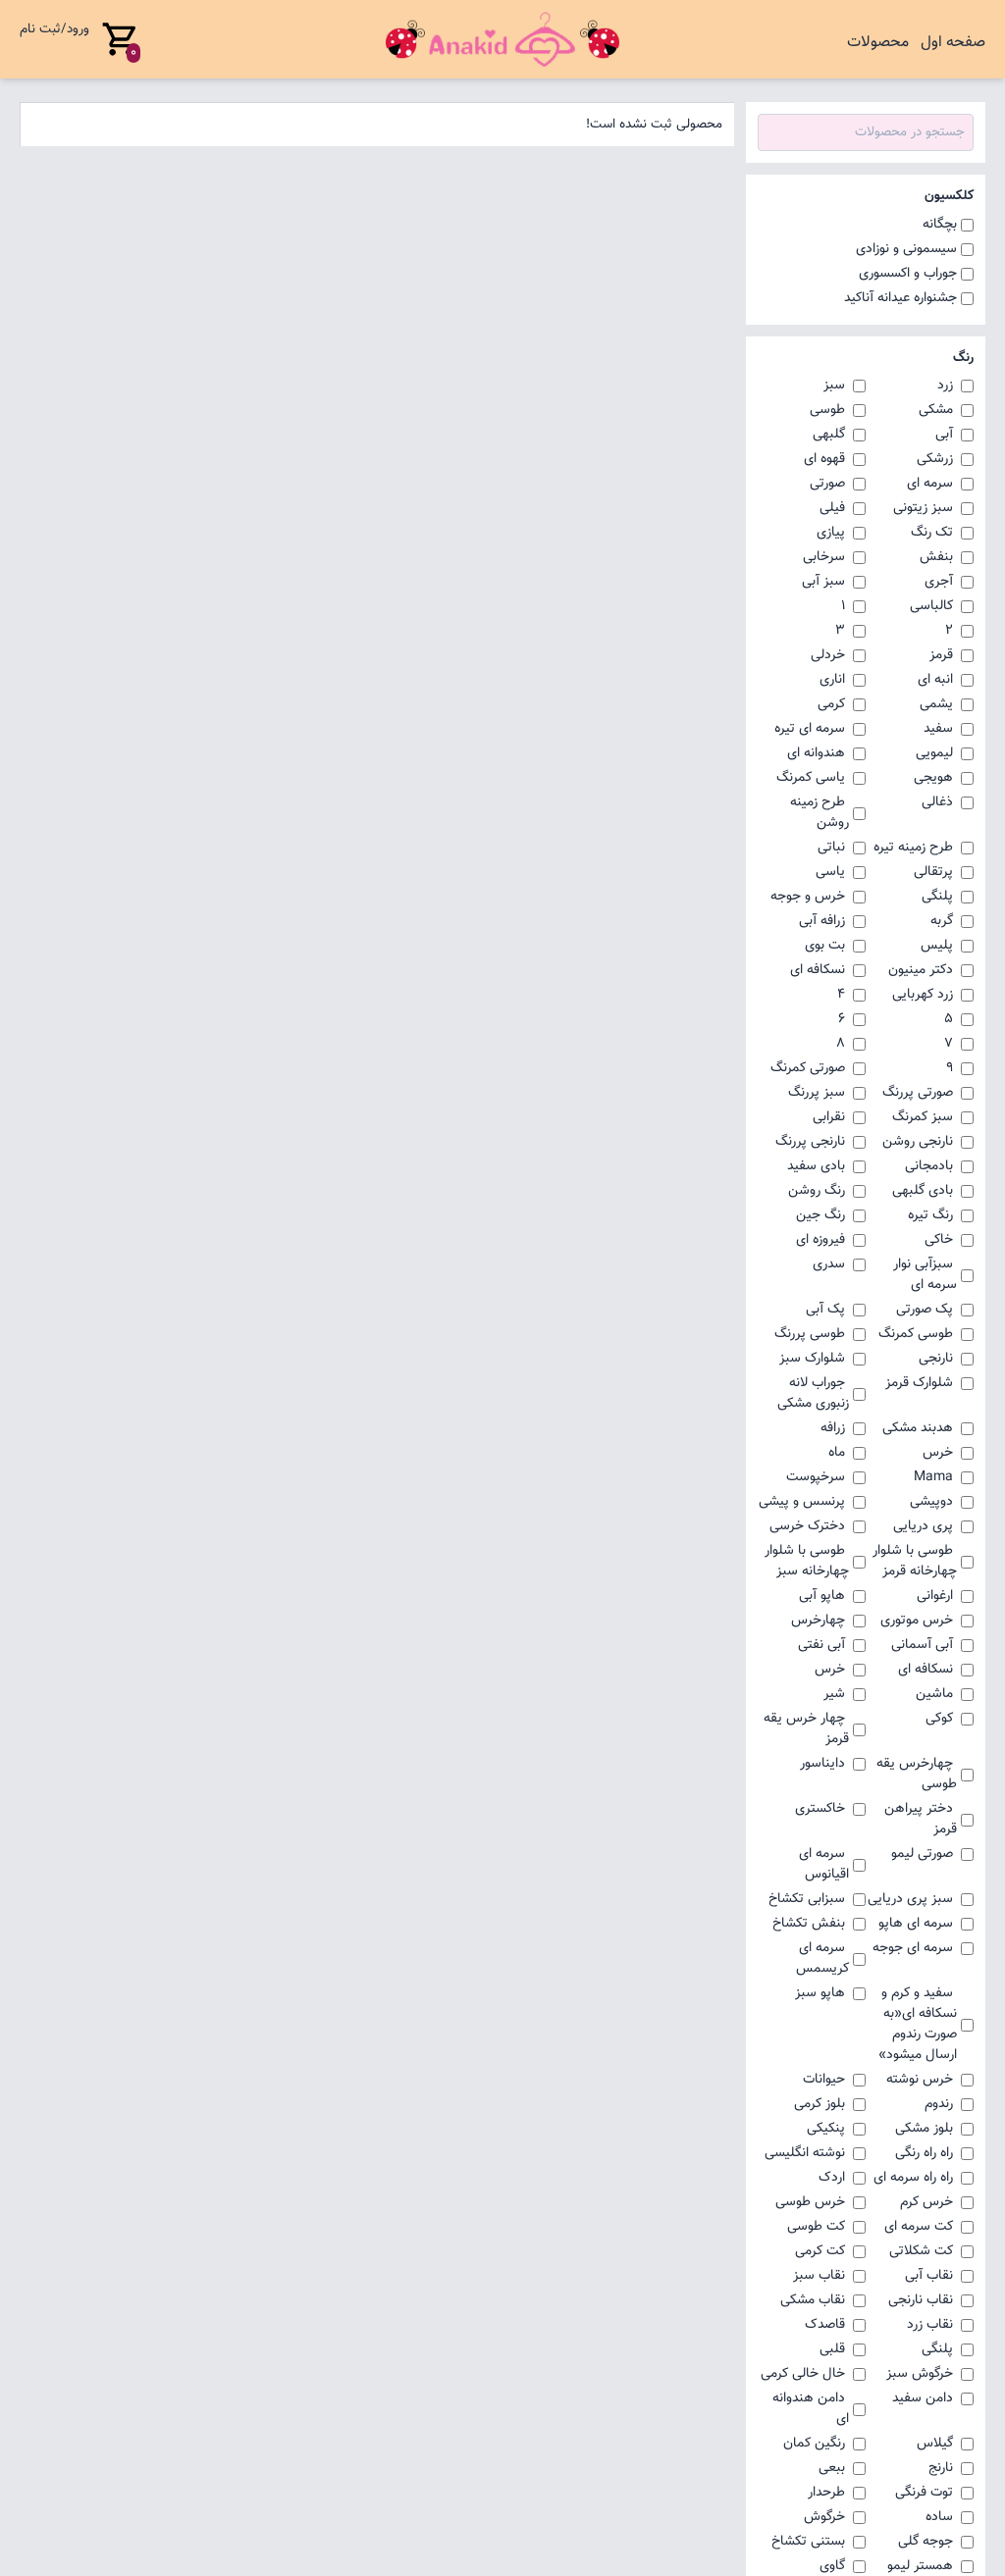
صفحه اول (953, 43)
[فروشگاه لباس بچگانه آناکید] (502, 39)
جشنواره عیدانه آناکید (900, 299)
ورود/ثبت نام (54, 29)
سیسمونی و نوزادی (906, 250)
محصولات (878, 43)
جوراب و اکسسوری (908, 274)
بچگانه (940, 225)
